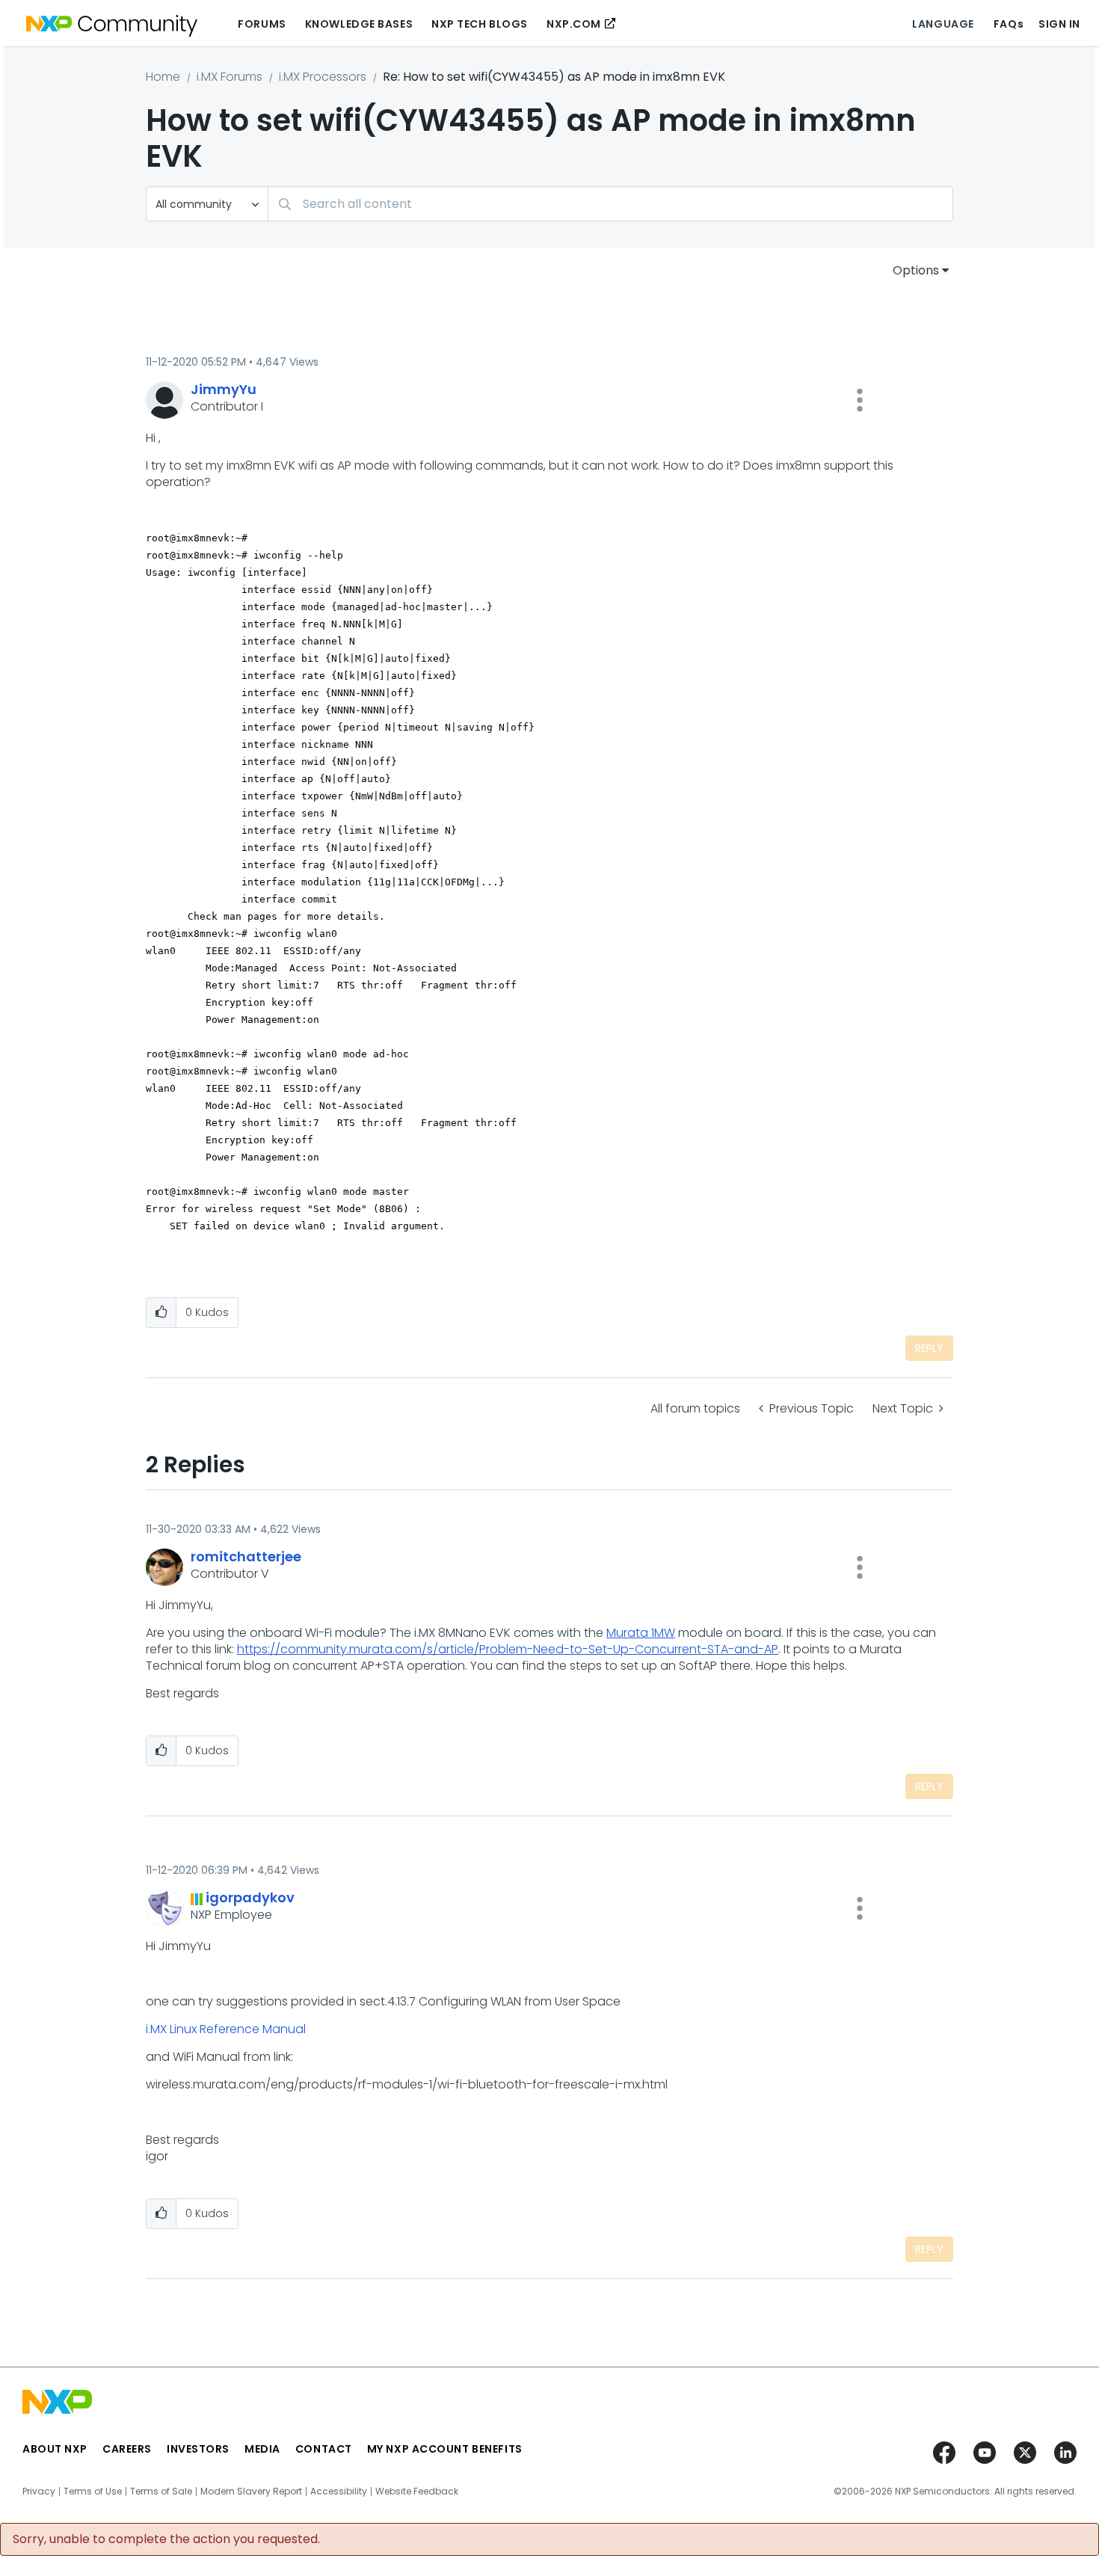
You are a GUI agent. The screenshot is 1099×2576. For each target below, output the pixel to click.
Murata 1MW (641, 1633)
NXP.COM (574, 24)
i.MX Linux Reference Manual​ (226, 2029)
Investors (198, 2449)
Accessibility (339, 2492)
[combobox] (610, 204)
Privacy (39, 2492)
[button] (860, 400)
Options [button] (916, 270)
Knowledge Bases (359, 24)
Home (163, 77)
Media (262, 2449)
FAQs (1009, 24)
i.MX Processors (323, 77)
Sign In (1059, 24)
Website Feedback (417, 2492)
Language (943, 24)
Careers (127, 2449)
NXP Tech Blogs (480, 24)
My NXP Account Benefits (445, 2449)
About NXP (55, 2449)
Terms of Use (93, 2492)
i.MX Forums (230, 77)
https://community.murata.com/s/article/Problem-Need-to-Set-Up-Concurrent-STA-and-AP (508, 1649)
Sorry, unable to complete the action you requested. (166, 2539)
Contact (324, 2449)
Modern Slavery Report (251, 2492)
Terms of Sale (161, 2492)
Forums (262, 24)
